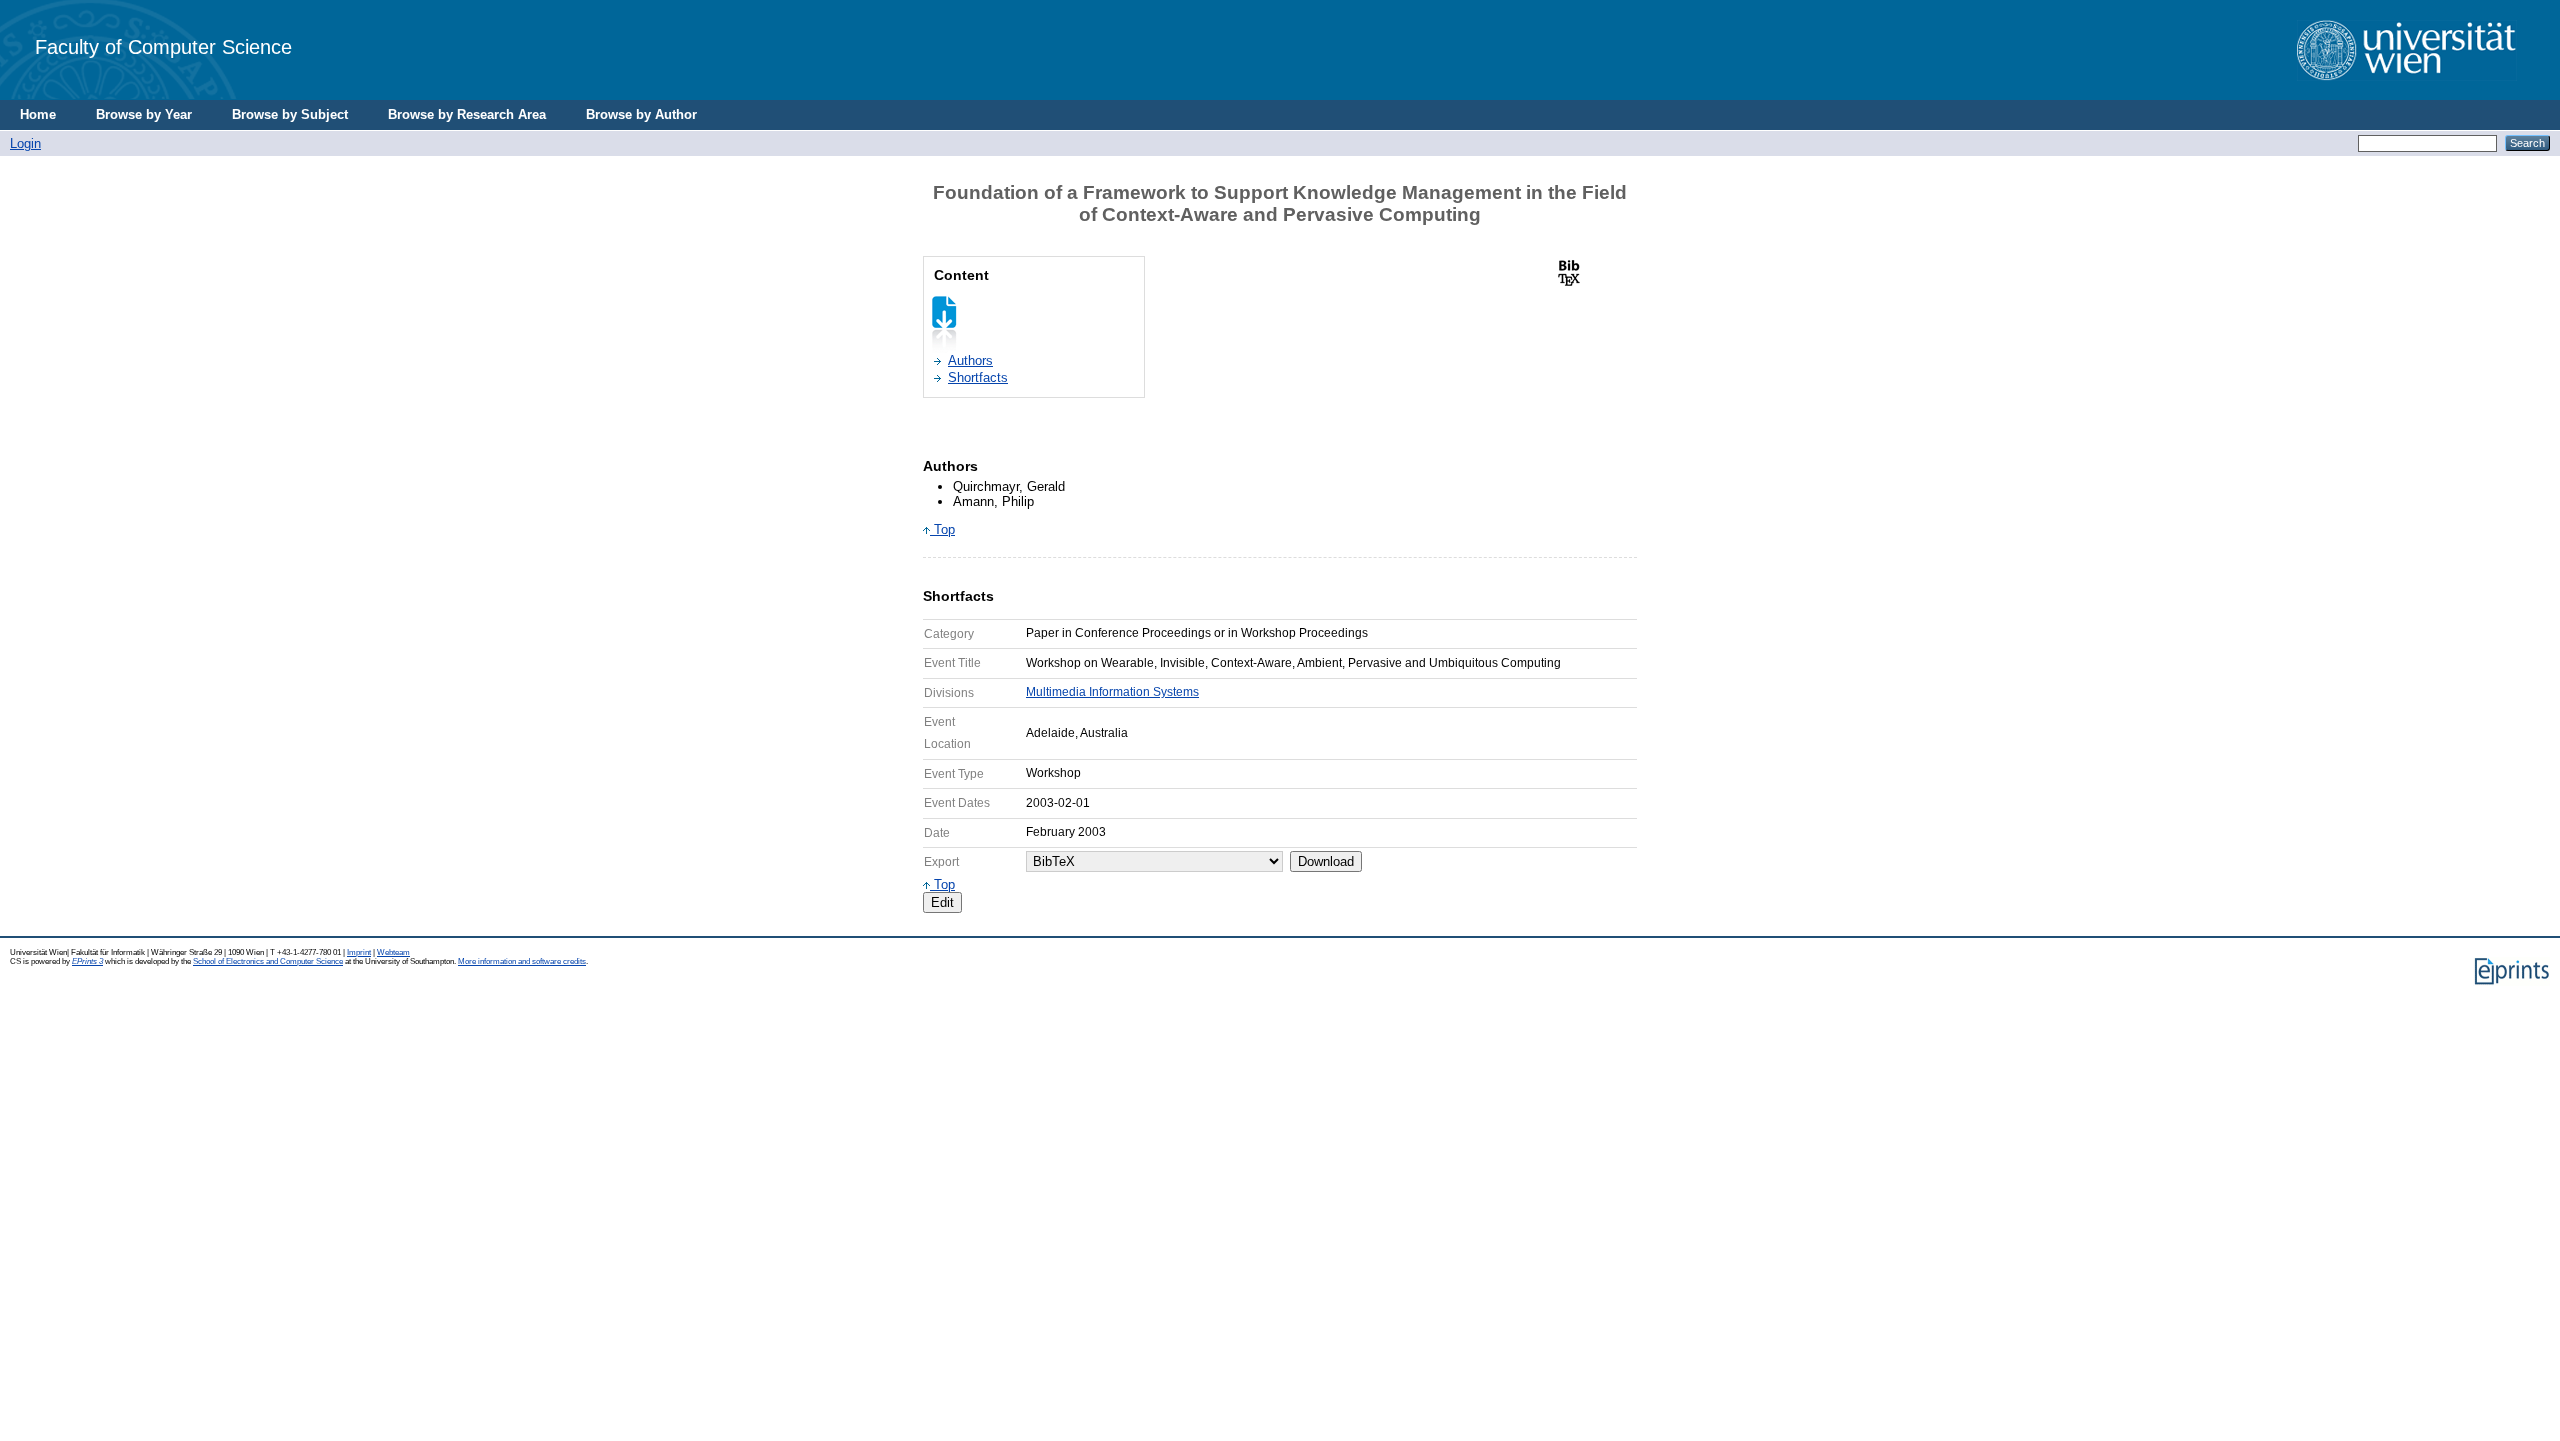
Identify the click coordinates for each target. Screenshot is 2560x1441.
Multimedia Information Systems (1112, 692)
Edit (942, 902)
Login (25, 143)
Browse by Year (144, 114)
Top (942, 529)
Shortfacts (978, 377)
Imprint (359, 952)
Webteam (393, 952)
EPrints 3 (87, 961)
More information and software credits (522, 961)
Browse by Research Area (467, 114)
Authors (970, 360)
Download (1326, 861)
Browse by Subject (290, 114)
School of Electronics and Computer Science (268, 961)
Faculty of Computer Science (163, 46)
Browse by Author (641, 114)
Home (38, 114)
